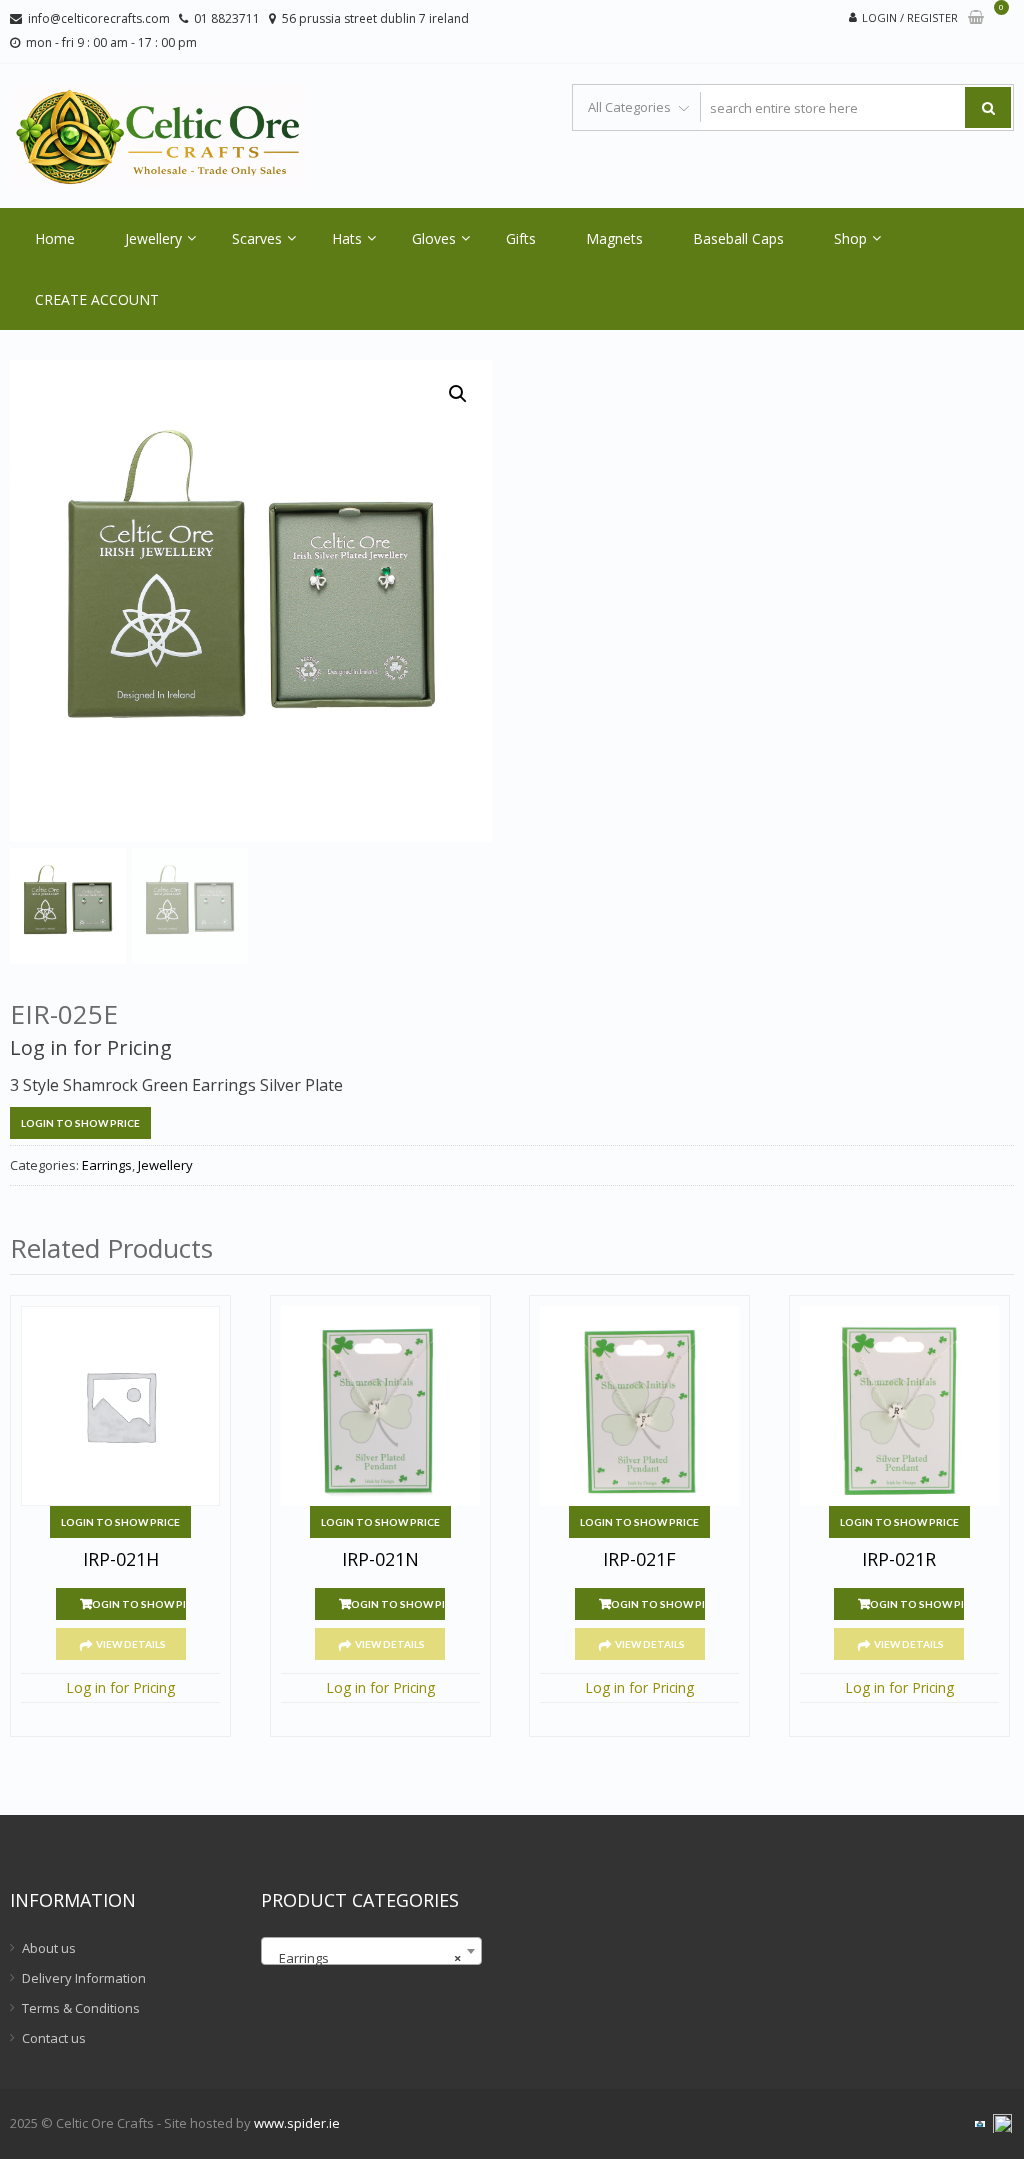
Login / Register (910, 17)
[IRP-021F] (639, 1405)
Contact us (54, 2038)
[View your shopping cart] (976, 18)
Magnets (614, 238)
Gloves (434, 238)
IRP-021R (899, 1560)
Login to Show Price (80, 1123)
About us (49, 1948)
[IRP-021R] (899, 1405)
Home (55, 238)
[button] (458, 394)
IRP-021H (121, 1560)
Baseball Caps (738, 238)
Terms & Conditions (81, 2008)
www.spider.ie (297, 2123)
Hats (347, 238)
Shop (850, 238)
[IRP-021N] (380, 1405)
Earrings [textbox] (365, 1958)
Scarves (257, 238)
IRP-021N (380, 1560)
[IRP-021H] (120, 1405)
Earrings (107, 1165)
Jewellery (153, 238)
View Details (131, 1644)
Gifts (521, 238)
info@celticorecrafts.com (99, 18)
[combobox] (371, 1951)
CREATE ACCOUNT (97, 299)
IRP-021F (639, 1560)
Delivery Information (84, 1978)
